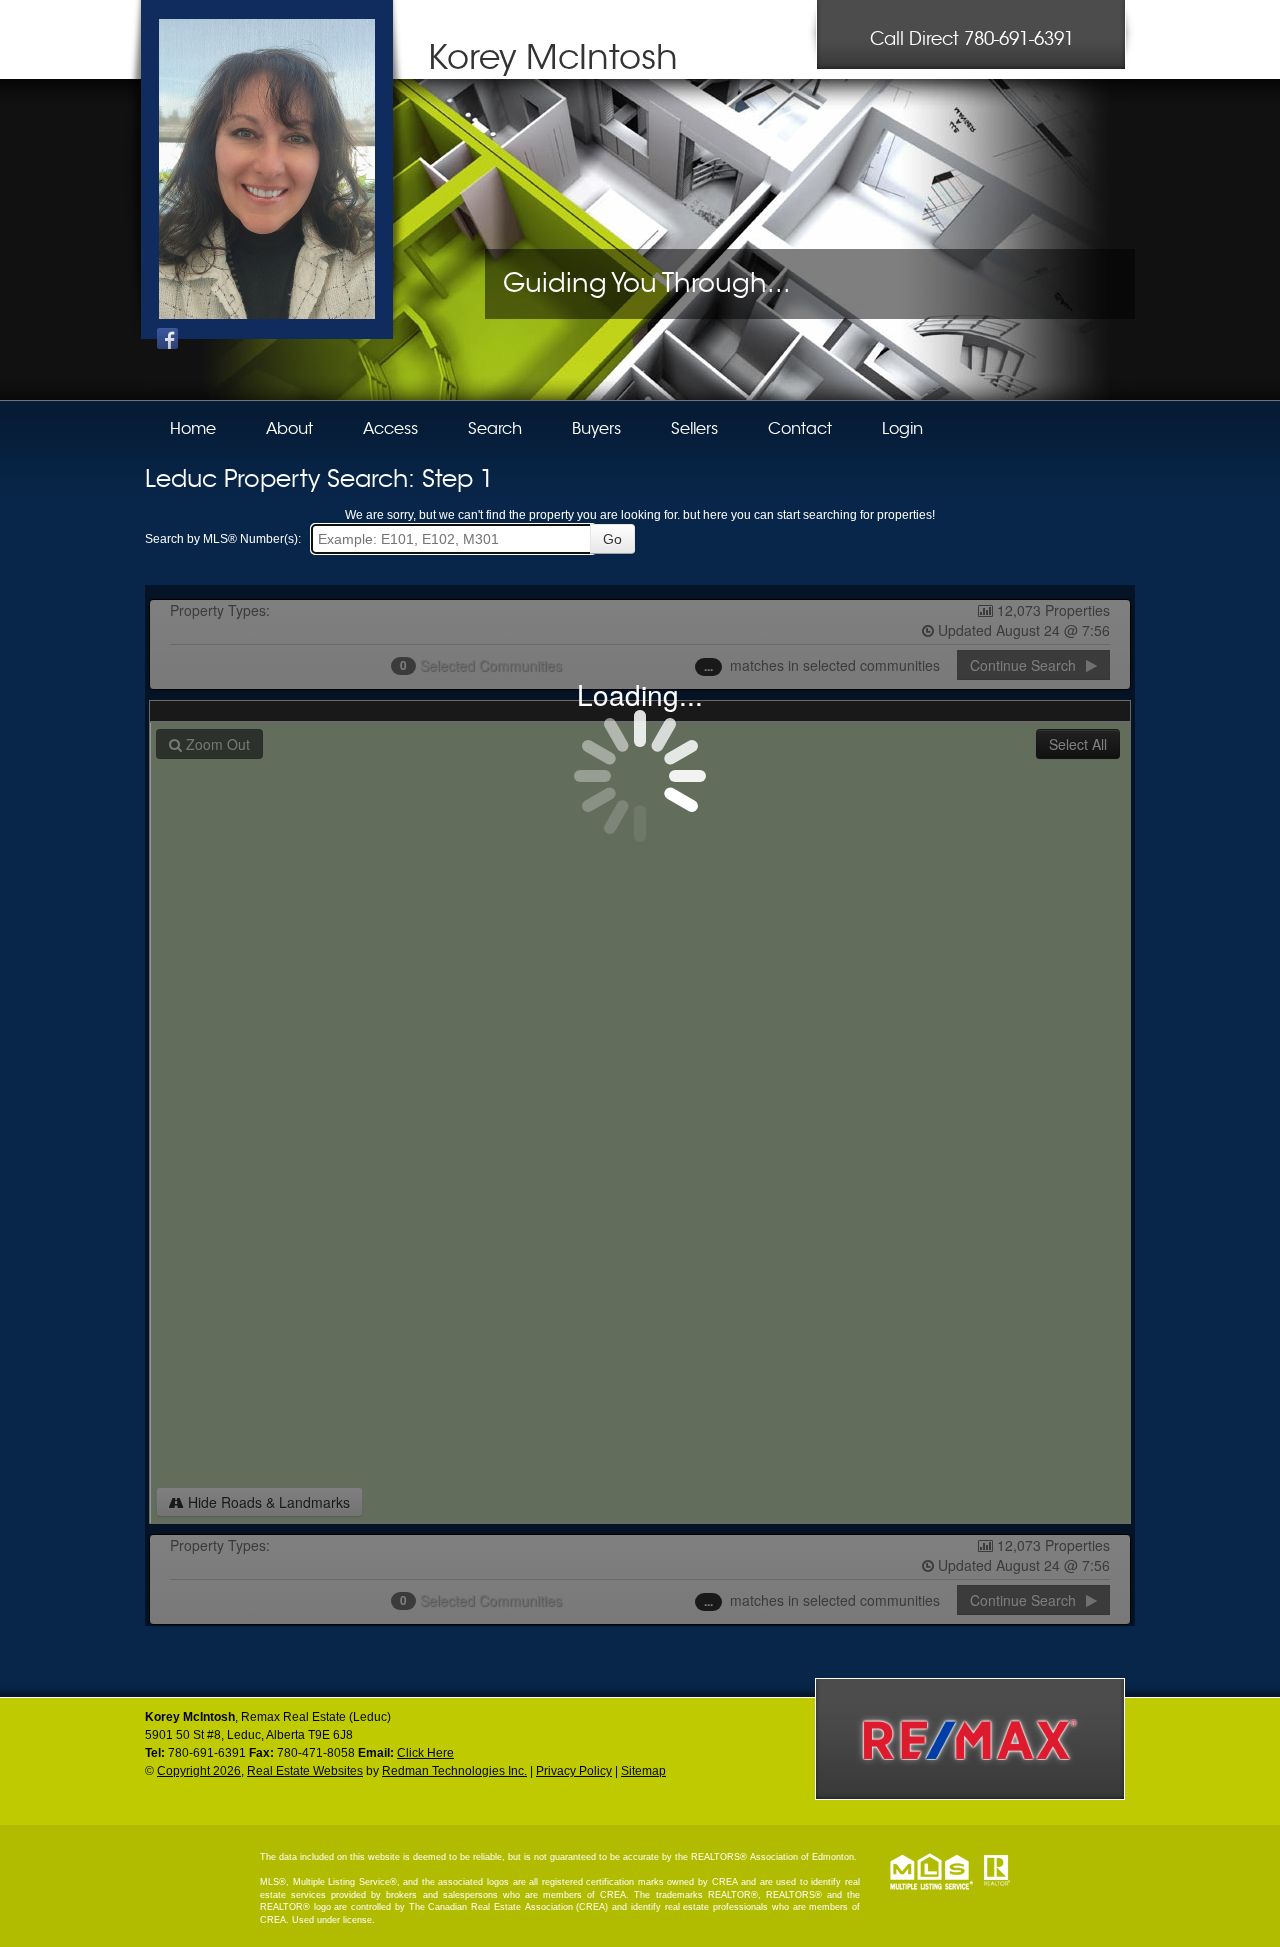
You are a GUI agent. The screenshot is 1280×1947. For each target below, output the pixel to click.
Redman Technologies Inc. (454, 1771)
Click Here (425, 1753)
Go (612, 539)
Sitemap (643, 1771)
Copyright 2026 (199, 1771)
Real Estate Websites (305, 1771)
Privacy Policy (574, 1771)
